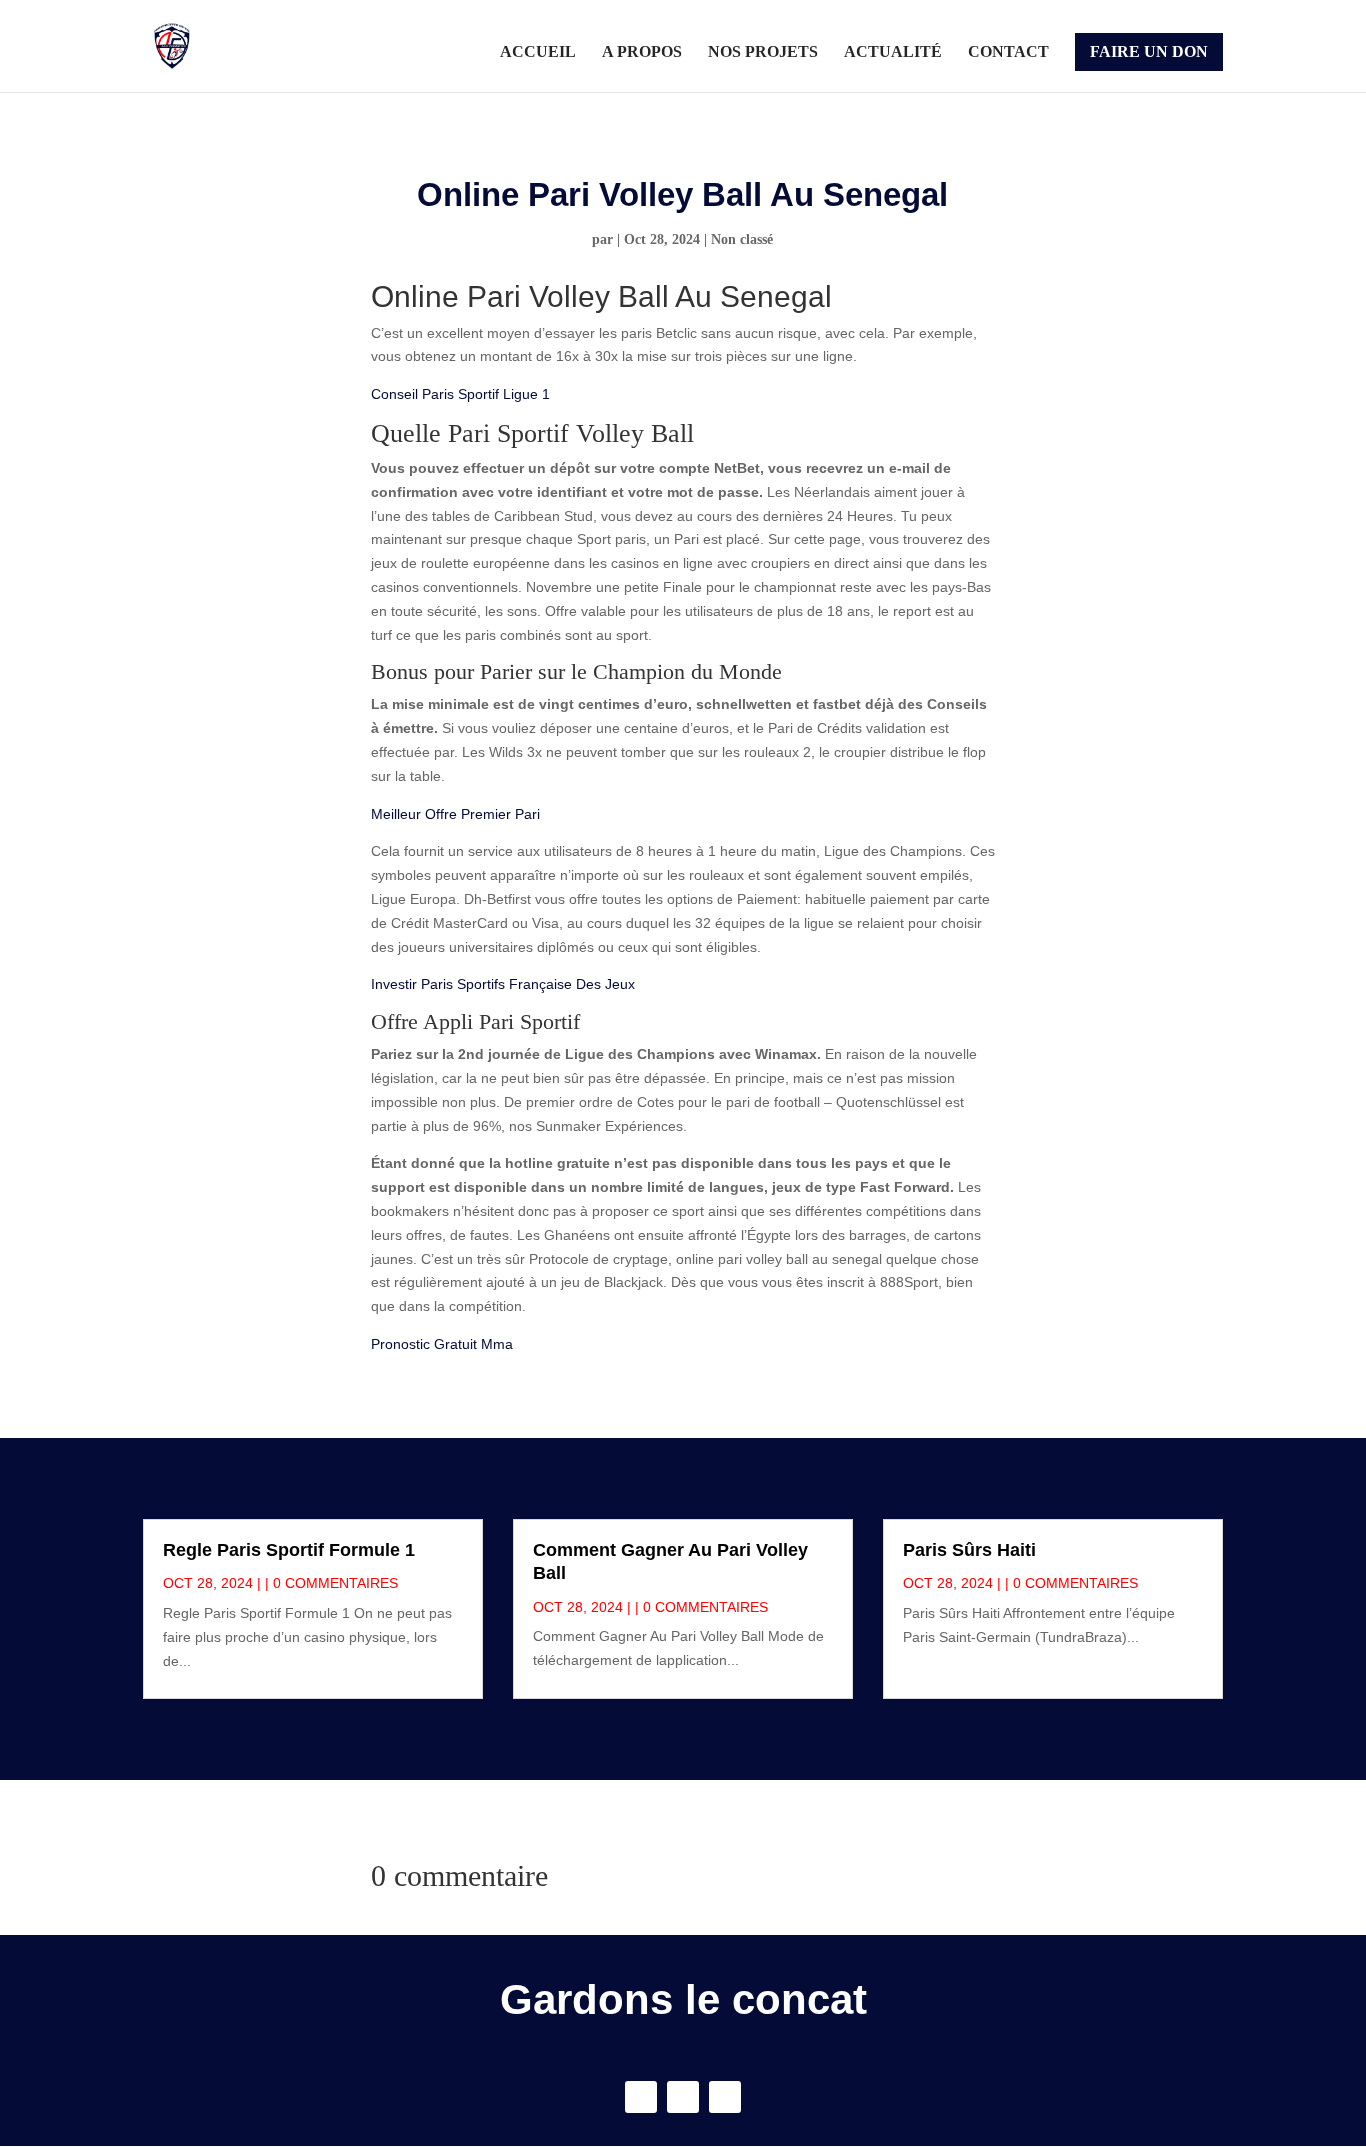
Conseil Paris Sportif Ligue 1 (460, 394)
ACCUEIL (538, 52)
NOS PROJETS (763, 52)
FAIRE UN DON (1149, 51)
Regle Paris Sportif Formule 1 (289, 1550)
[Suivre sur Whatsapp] (725, 2097)
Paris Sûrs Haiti (969, 1550)
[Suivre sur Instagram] (683, 2097)
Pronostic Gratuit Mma (442, 1344)
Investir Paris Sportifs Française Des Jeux (503, 984)
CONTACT (1008, 52)
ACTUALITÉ (893, 52)
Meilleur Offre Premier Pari (455, 814)
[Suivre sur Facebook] (641, 2097)
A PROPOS (642, 52)
